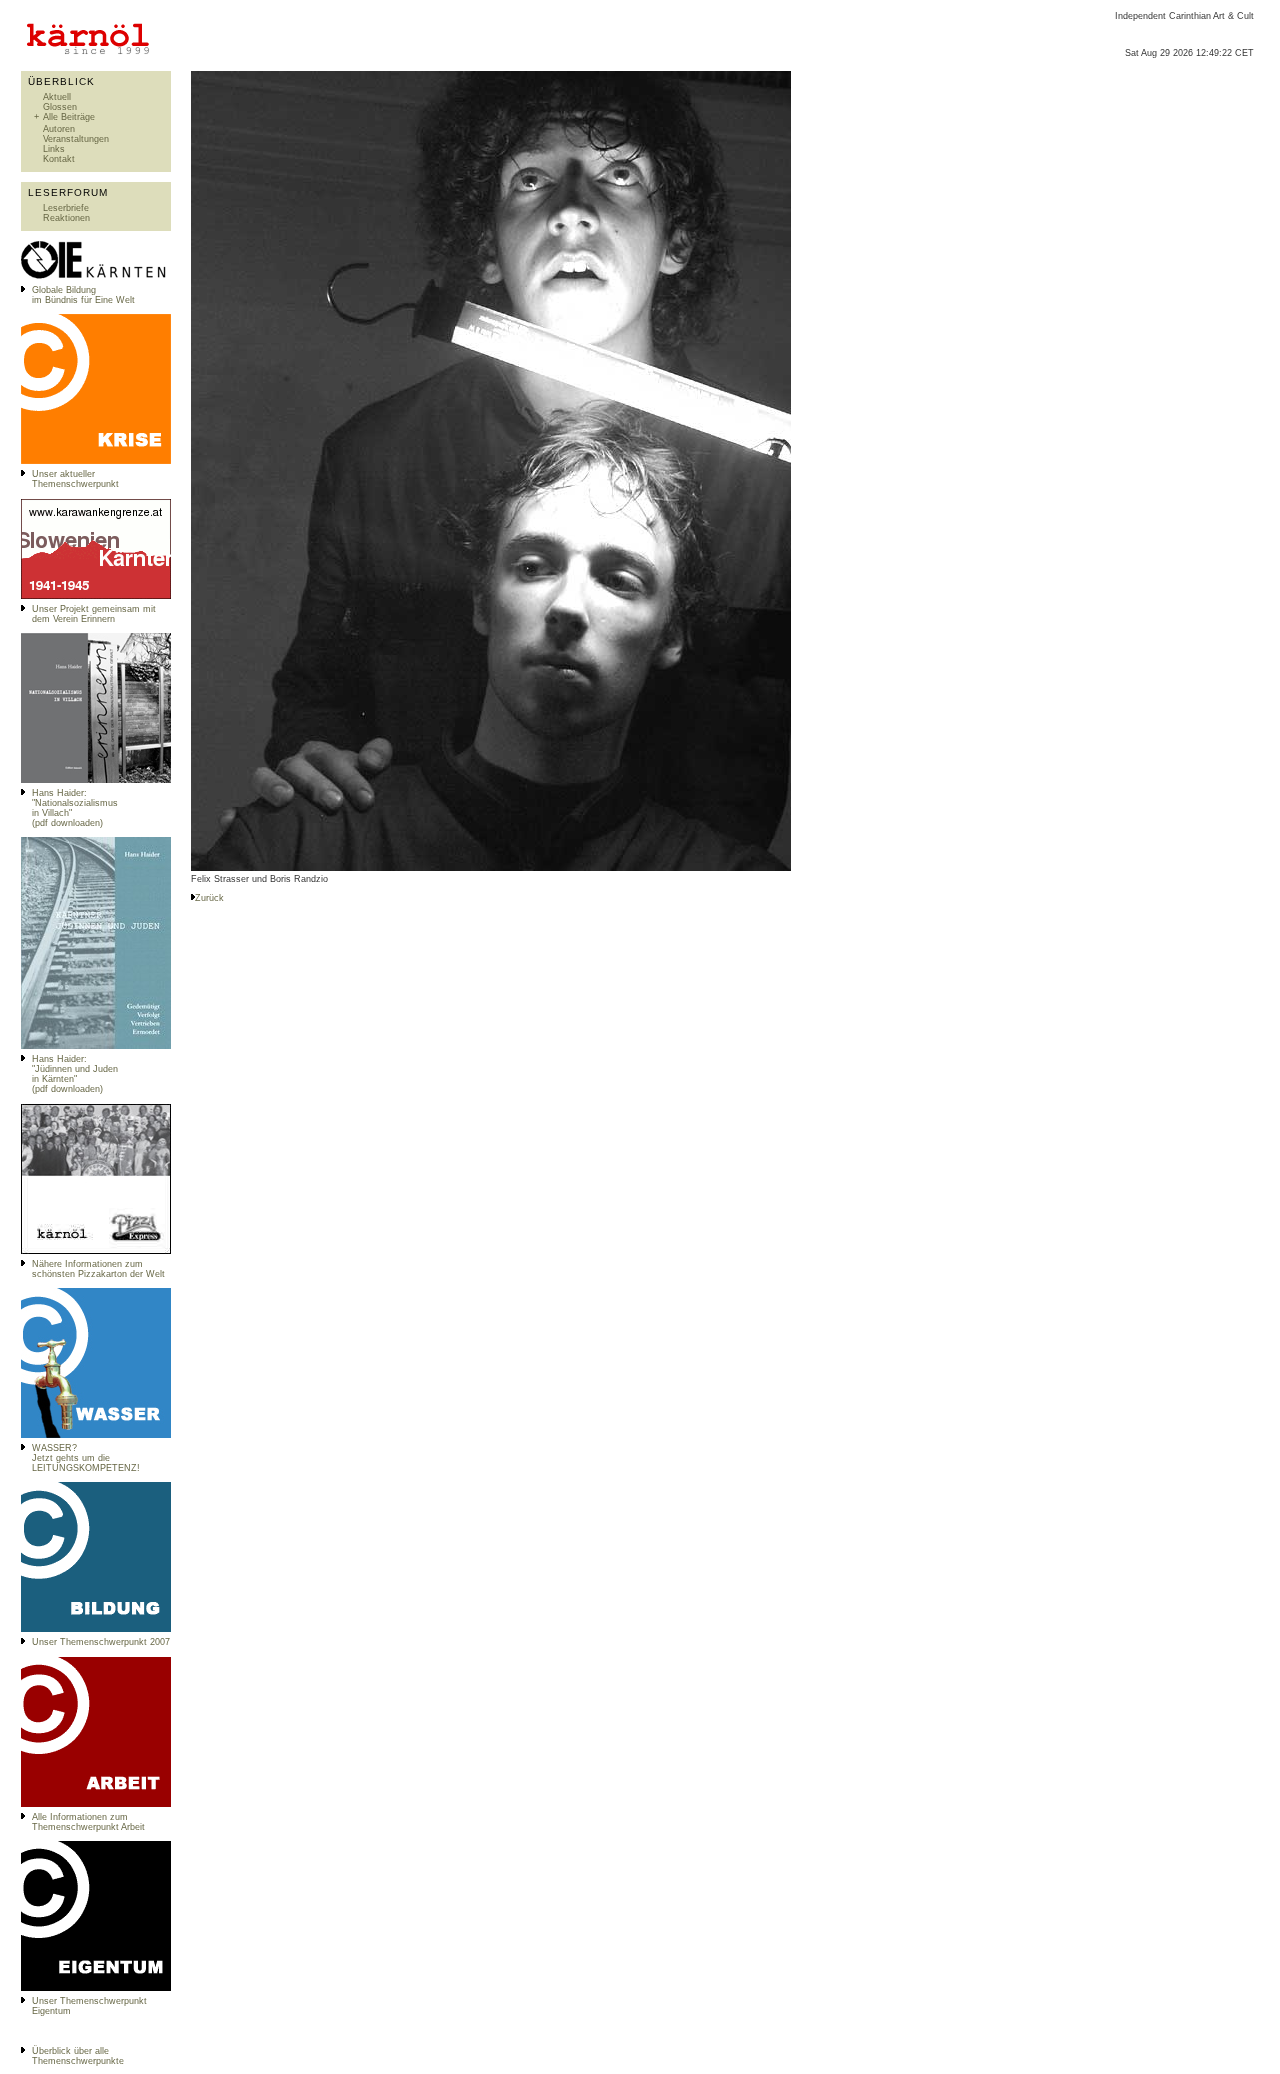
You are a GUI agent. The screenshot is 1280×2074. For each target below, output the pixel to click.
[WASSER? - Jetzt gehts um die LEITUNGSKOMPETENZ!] (96, 1435)
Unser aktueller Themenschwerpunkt (75, 479)
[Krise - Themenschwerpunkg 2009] (96, 461)
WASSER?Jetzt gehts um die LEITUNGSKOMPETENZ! (86, 1458)
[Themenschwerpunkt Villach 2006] (96, 1804)
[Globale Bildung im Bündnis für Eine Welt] (96, 277)
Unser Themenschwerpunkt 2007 (101, 1642)
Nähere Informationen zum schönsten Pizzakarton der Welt (98, 1269)
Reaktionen (66, 218)
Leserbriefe (66, 208)
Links (54, 149)
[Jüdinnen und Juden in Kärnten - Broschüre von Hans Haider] (96, 1046)
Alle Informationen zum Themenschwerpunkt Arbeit (88, 1822)
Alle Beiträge (69, 117)
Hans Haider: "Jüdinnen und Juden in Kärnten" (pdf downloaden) (75, 1074)
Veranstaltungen (76, 139)
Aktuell (57, 97)
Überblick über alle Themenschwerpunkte (78, 2056)
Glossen (60, 107)
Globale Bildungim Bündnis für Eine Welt (83, 295)
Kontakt (59, 159)
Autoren (59, 129)
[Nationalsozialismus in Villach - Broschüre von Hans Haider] (96, 780)
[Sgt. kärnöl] (96, 1251)
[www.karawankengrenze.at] (96, 596)
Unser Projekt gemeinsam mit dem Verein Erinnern (94, 614)
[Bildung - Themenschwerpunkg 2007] (96, 1629)
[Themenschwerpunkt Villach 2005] (96, 1988)
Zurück (209, 898)
